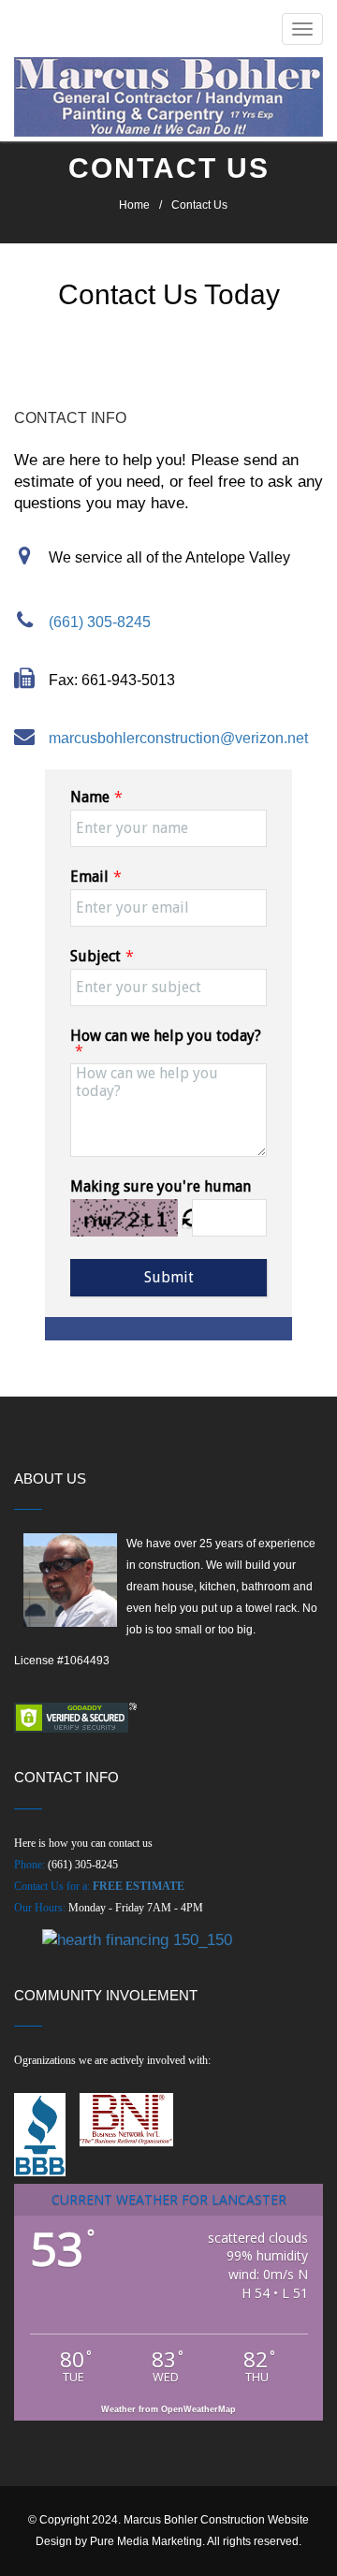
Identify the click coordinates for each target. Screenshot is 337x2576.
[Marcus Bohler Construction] (168, 97)
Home (134, 205)
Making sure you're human (161, 1186)
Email (89, 877)
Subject (95, 956)
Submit (169, 1277)
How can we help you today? (166, 1036)
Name (90, 797)
